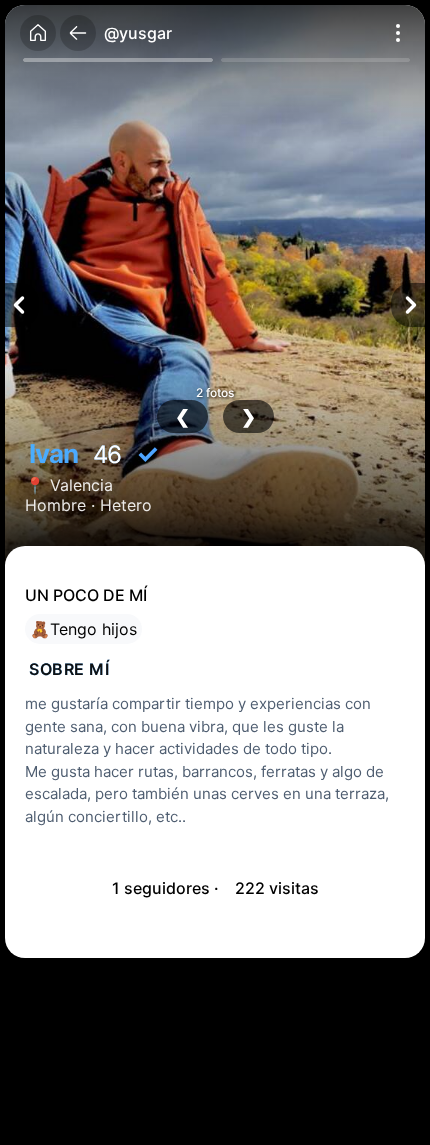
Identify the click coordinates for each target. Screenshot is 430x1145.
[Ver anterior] (22, 305)
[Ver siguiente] (408, 305)
